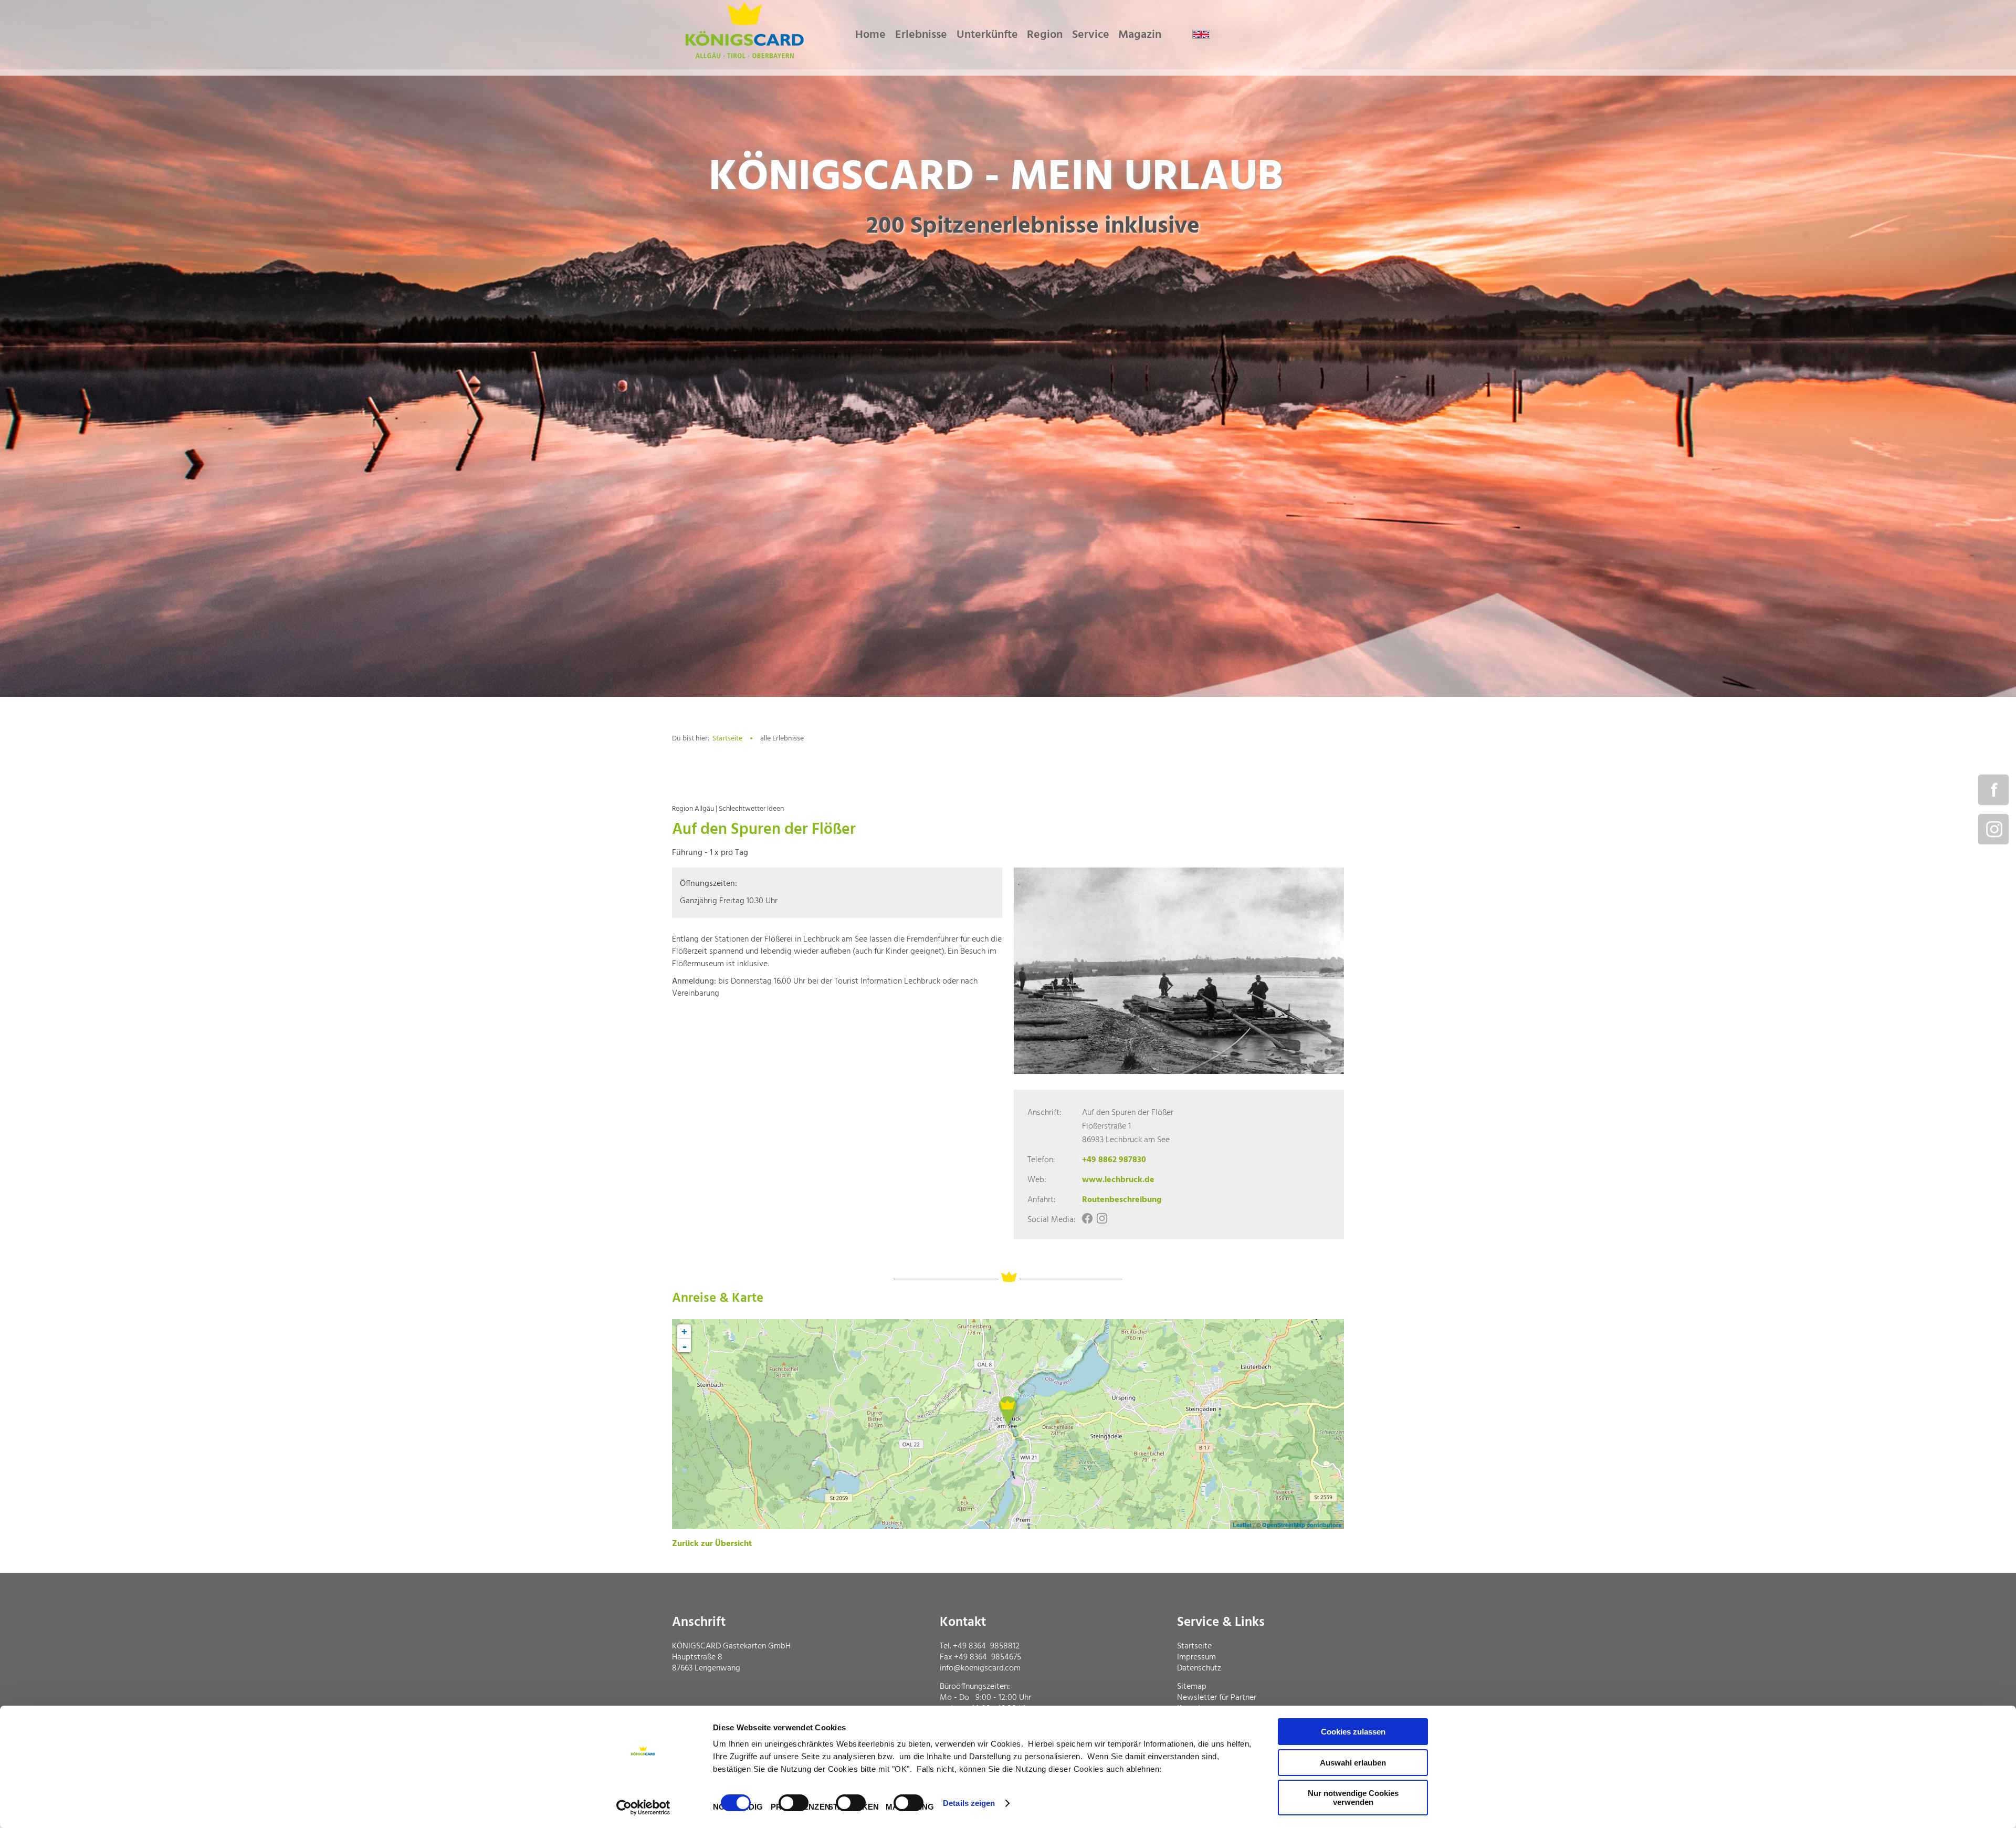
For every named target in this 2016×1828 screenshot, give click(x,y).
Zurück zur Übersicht (712, 1544)
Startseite (727, 739)
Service (1091, 35)
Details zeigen (969, 1803)
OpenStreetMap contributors (1302, 1525)
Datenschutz (1199, 1668)
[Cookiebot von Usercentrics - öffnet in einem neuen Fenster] (643, 1808)
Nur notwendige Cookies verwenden (1353, 1798)
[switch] (794, 1803)
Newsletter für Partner (1217, 1698)
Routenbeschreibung (1122, 1200)
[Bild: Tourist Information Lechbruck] (1179, 971)
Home (870, 35)
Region (1045, 35)
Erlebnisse (921, 35)
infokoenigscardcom (980, 1668)
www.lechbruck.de (1118, 1180)
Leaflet (1242, 1525)
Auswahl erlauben (1353, 1763)
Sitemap (1192, 1687)
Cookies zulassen (1353, 1732)
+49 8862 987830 (1114, 1160)
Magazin (1140, 35)
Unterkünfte (987, 35)
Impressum (1196, 1657)
